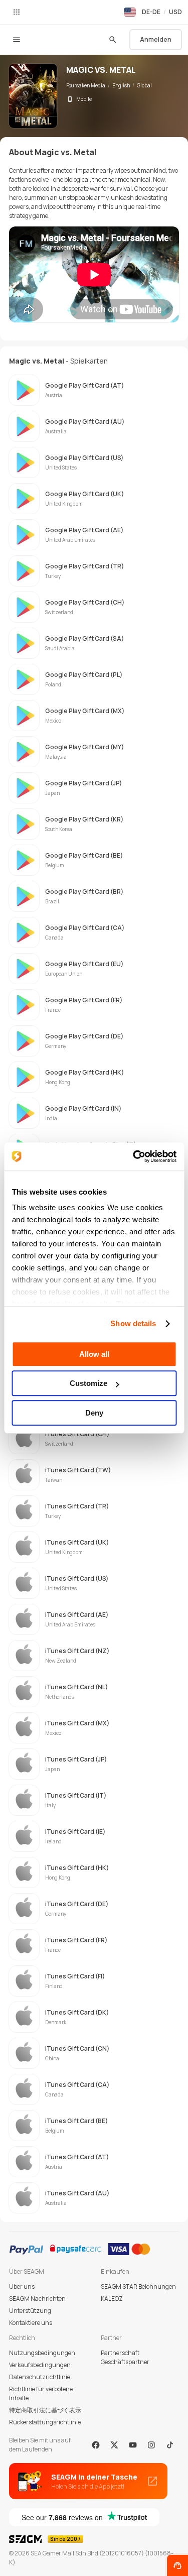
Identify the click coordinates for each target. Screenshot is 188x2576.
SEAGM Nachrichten (37, 2299)
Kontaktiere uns (31, 2323)
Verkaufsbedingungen (40, 2365)
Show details (133, 1323)
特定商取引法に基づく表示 (45, 2410)
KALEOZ (112, 2299)
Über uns (22, 2287)
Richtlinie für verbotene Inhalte (41, 2393)
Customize (88, 1383)
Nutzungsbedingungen (42, 2353)
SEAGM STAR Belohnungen (138, 2287)
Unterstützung (30, 2311)
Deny (94, 1413)
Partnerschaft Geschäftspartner (125, 2357)
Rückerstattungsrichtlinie (45, 2422)
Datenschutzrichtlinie (40, 2377)
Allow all (94, 1354)
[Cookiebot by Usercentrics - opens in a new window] (134, 1156)
